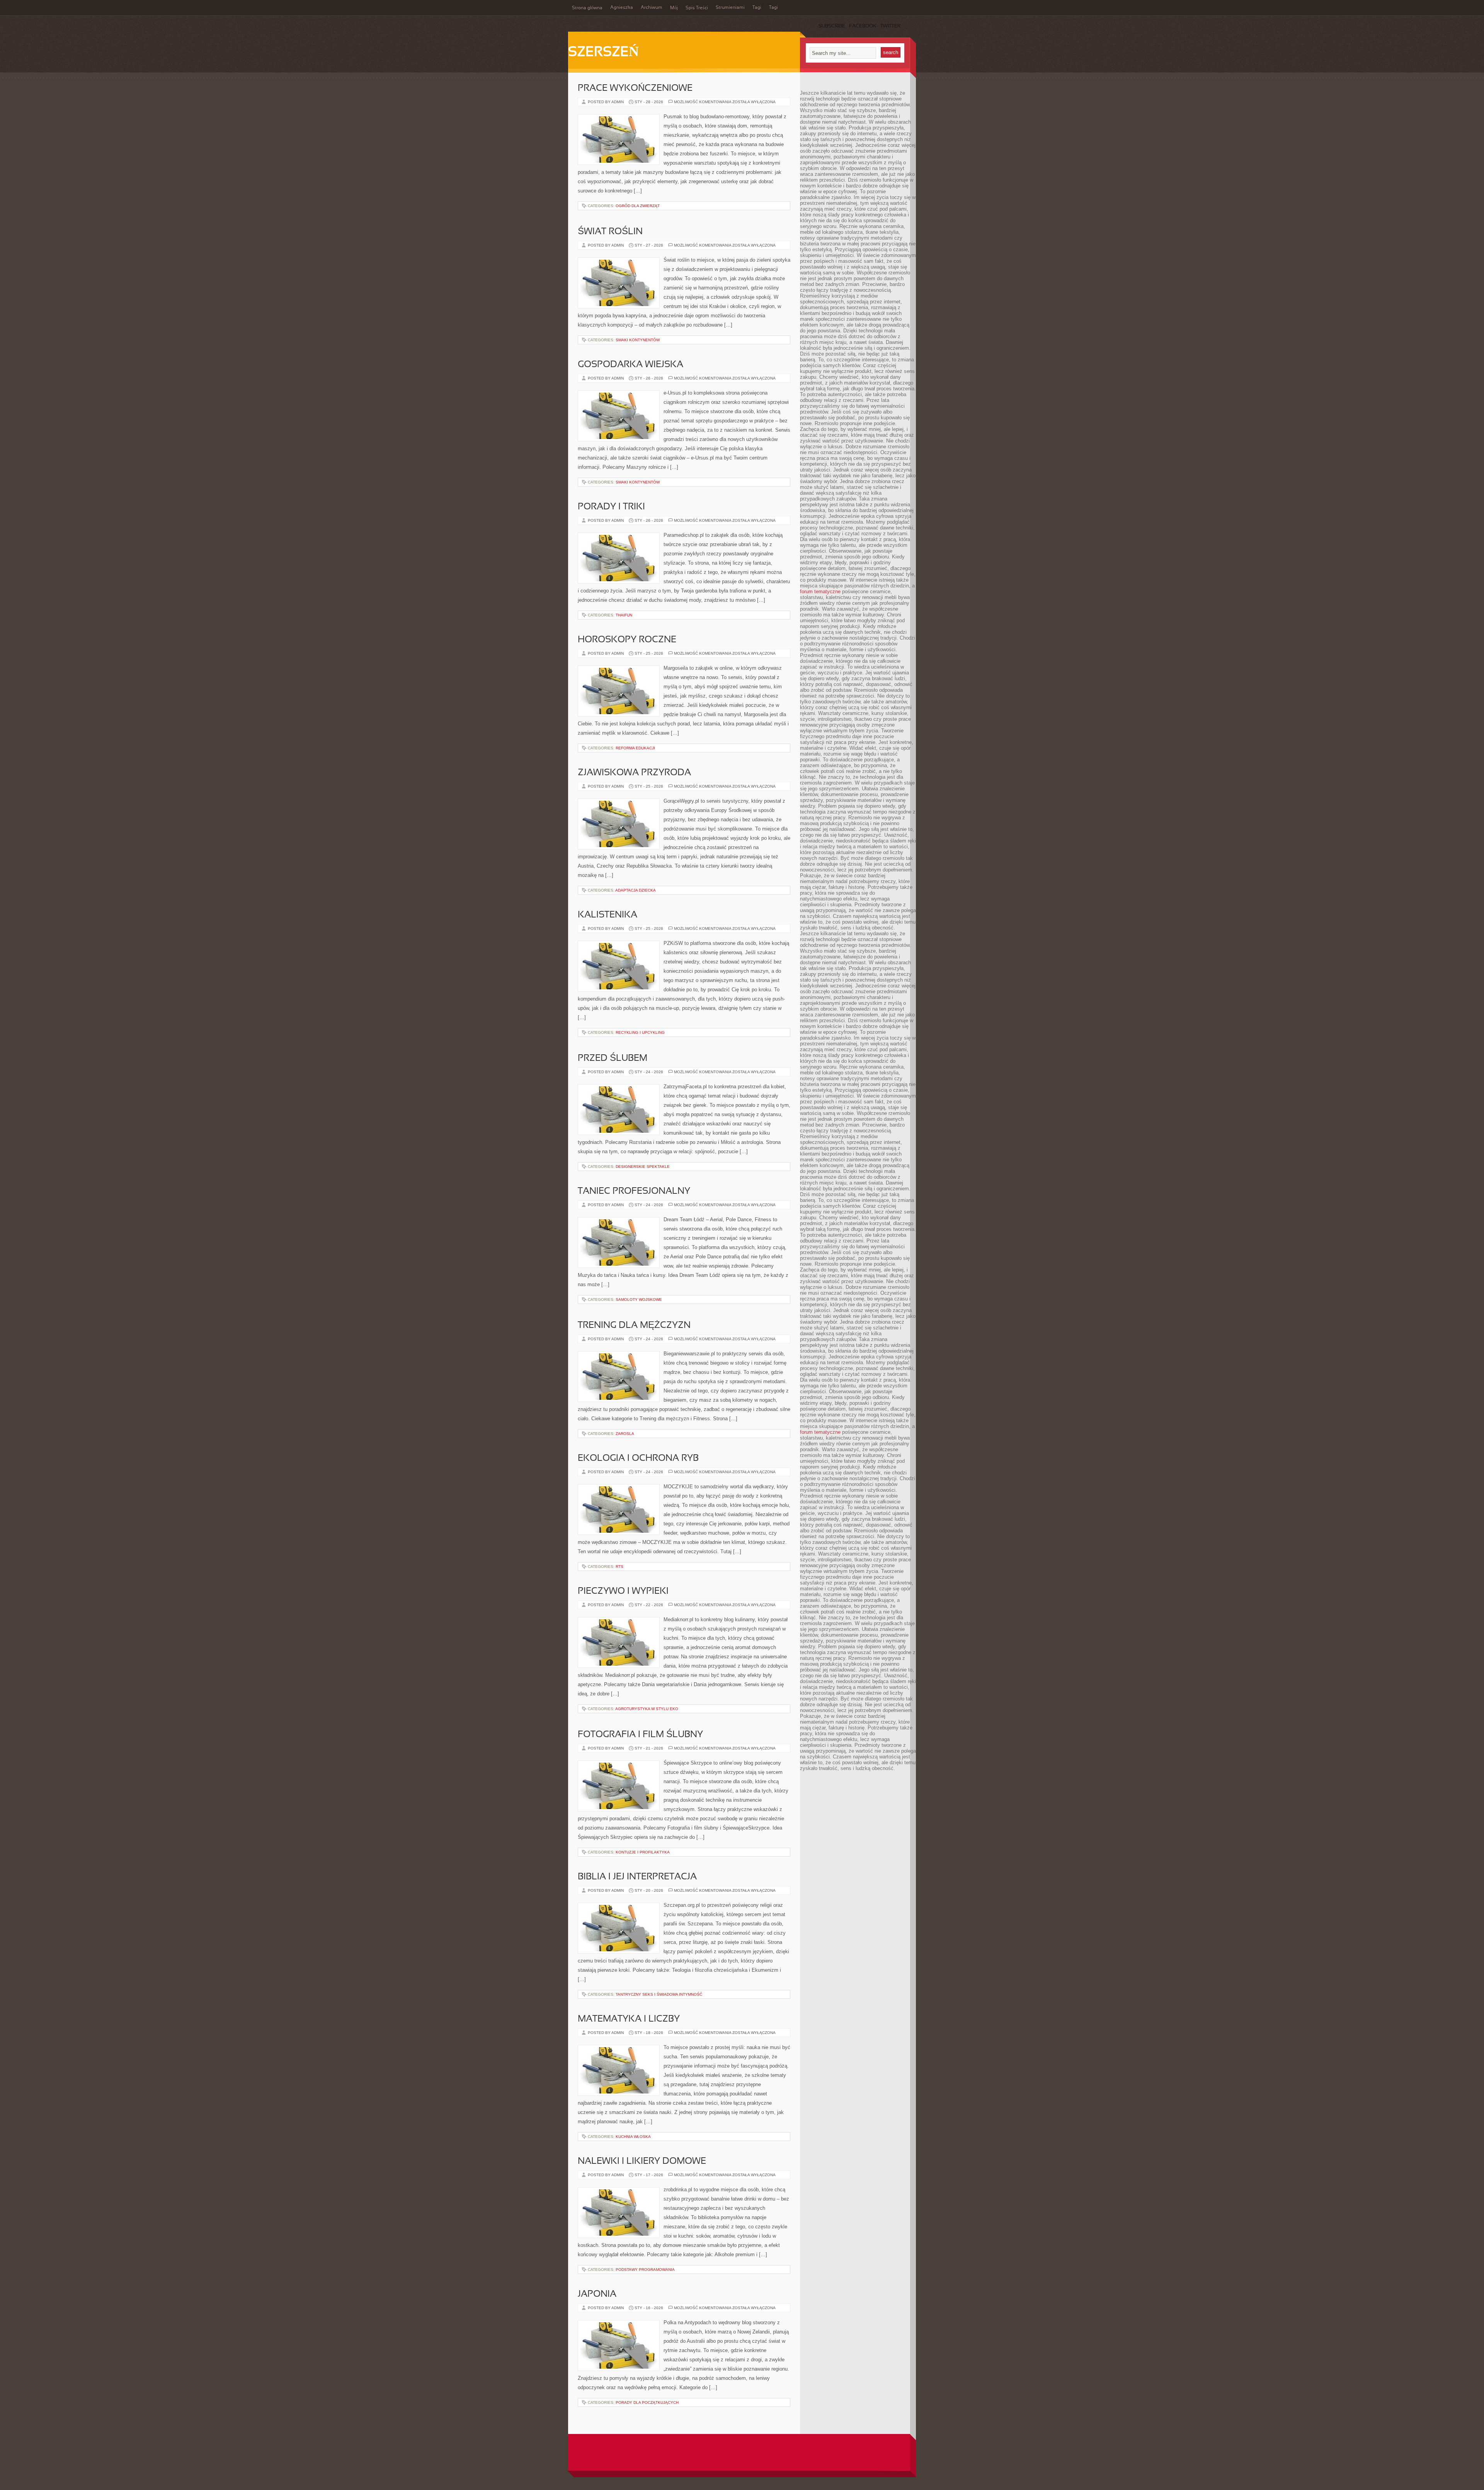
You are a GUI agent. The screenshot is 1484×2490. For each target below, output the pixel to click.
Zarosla (625, 1434)
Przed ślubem (613, 1059)
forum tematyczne (820, 591)
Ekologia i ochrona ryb (638, 1459)
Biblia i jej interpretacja (637, 1877)
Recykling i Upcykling (640, 1032)
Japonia (597, 2294)
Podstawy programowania (645, 2270)
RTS (619, 1567)
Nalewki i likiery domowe (642, 2162)
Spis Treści (697, 8)
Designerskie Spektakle (643, 1167)
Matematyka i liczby (629, 2019)
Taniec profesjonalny (634, 1191)
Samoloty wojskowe (639, 1299)
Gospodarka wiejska (631, 365)
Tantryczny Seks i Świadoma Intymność (659, 1994)
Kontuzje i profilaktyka (643, 1852)
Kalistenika (608, 915)
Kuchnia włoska (633, 2137)
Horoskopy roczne (627, 640)
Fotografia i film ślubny (640, 1735)
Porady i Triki (611, 507)
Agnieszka (622, 8)
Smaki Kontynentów (638, 340)
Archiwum (652, 8)
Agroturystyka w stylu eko (647, 1709)
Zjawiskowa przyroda (634, 773)
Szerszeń (603, 53)
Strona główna (587, 8)
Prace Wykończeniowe (635, 89)
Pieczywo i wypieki (623, 1591)
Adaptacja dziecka (636, 890)
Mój (674, 8)
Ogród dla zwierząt (638, 206)
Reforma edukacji (635, 748)
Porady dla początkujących (647, 2402)
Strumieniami (730, 8)
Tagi (757, 8)
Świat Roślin (610, 232)
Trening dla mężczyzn (634, 1326)
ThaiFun (624, 615)
